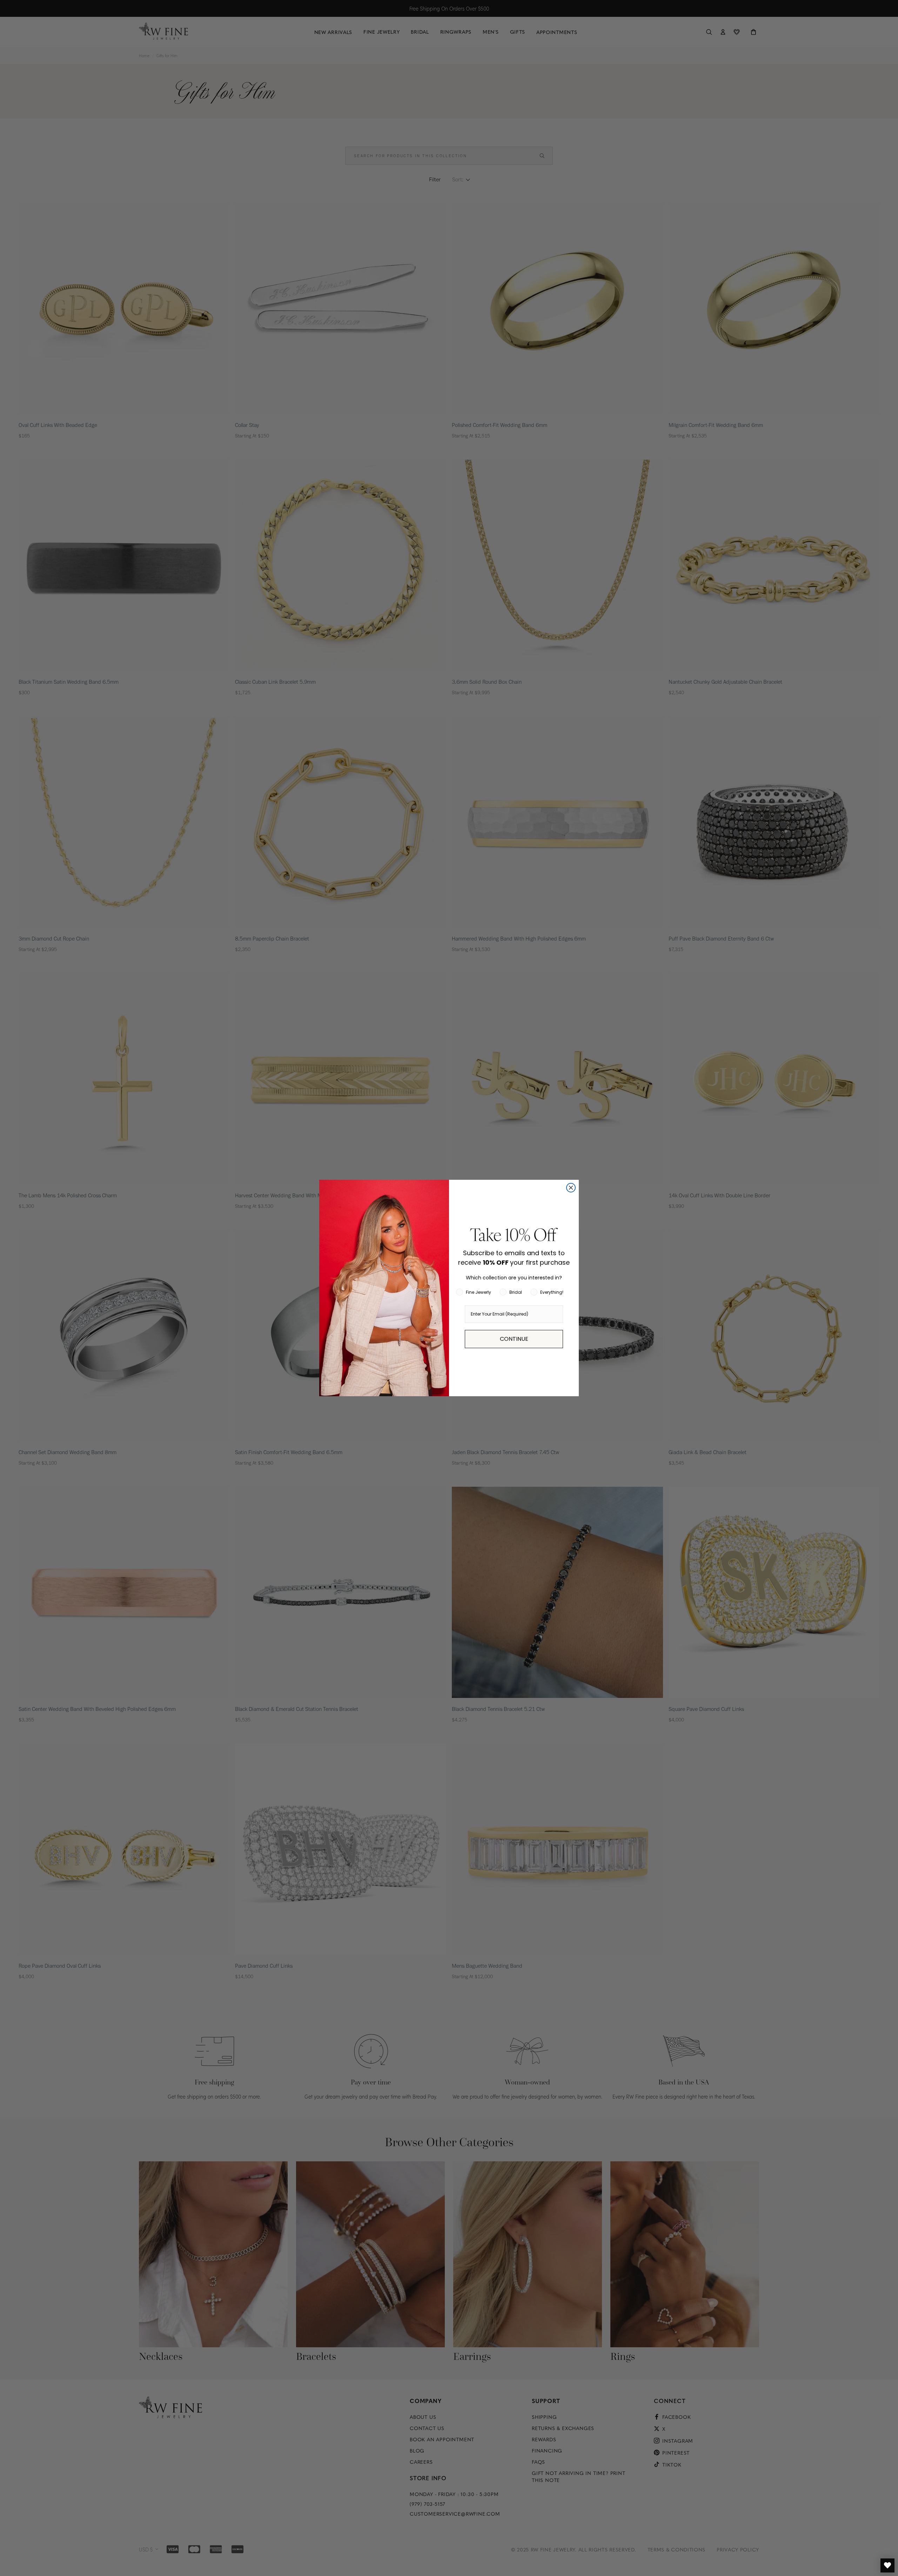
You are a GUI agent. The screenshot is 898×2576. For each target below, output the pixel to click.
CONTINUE (514, 1339)
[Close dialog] (571, 1188)
